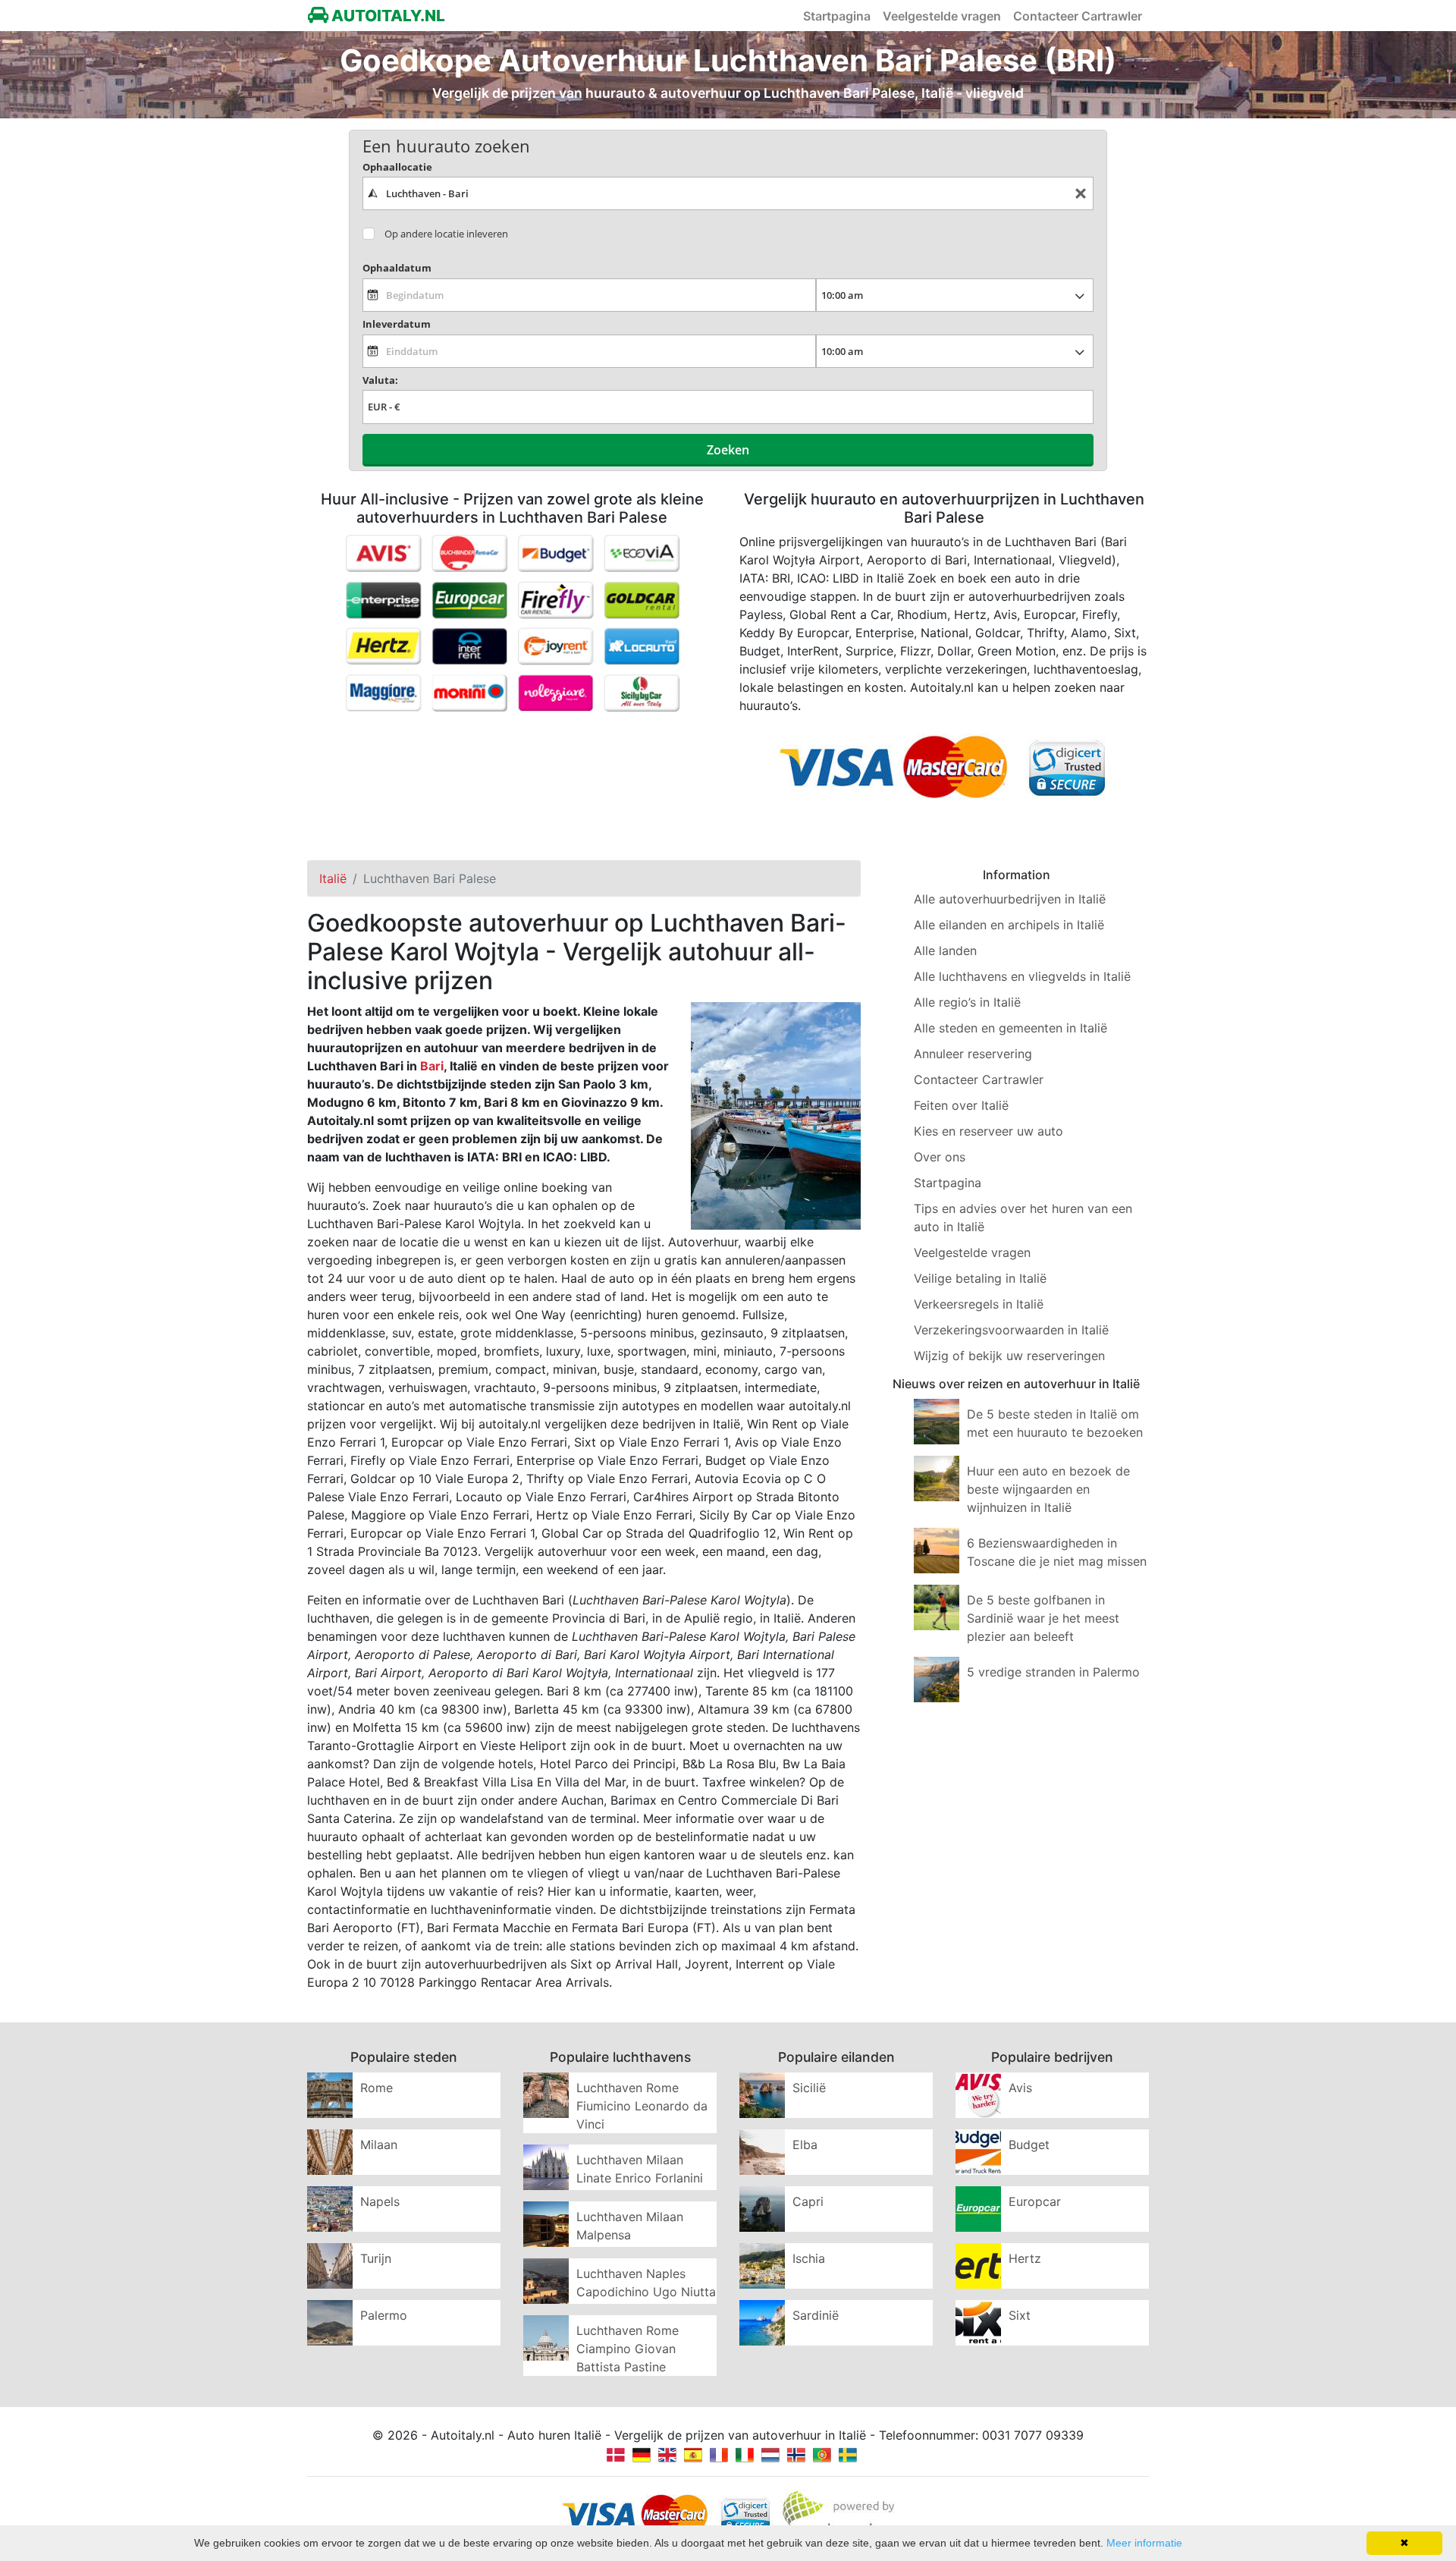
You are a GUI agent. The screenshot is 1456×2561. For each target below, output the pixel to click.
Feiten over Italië (961, 1105)
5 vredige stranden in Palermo (1053, 1672)
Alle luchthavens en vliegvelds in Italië (1022, 976)
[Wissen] (1081, 194)
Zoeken (728, 450)
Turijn (376, 2258)
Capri (808, 2201)
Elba (805, 2145)
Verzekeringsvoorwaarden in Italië (1011, 1330)
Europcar (1035, 2201)
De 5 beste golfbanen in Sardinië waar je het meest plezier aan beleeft (1043, 1618)
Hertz (1025, 2258)
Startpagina (837, 16)
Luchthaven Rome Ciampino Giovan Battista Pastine (628, 2349)
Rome (377, 2088)
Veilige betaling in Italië (980, 1278)
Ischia (809, 2258)
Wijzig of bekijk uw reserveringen (1009, 1356)
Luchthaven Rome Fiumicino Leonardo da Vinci (642, 2106)
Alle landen (945, 951)
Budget (1029, 2145)
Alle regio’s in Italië (967, 1002)
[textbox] (728, 193)
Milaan (379, 2145)
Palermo (384, 2315)
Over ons (940, 1157)
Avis (1020, 2088)
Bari (432, 1066)
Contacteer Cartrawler (1078, 16)
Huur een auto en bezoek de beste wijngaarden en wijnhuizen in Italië (1048, 1489)
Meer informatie (1144, 2543)
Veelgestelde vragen (942, 16)
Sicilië (809, 2088)
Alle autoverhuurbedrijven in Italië (1010, 899)
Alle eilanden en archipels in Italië (1009, 925)
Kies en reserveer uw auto (988, 1131)
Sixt (1020, 2315)
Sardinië (816, 2315)
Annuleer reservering (973, 1054)
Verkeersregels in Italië (979, 1304)
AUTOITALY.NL (387, 16)
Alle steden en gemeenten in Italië (1010, 1028)
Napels (380, 2201)
